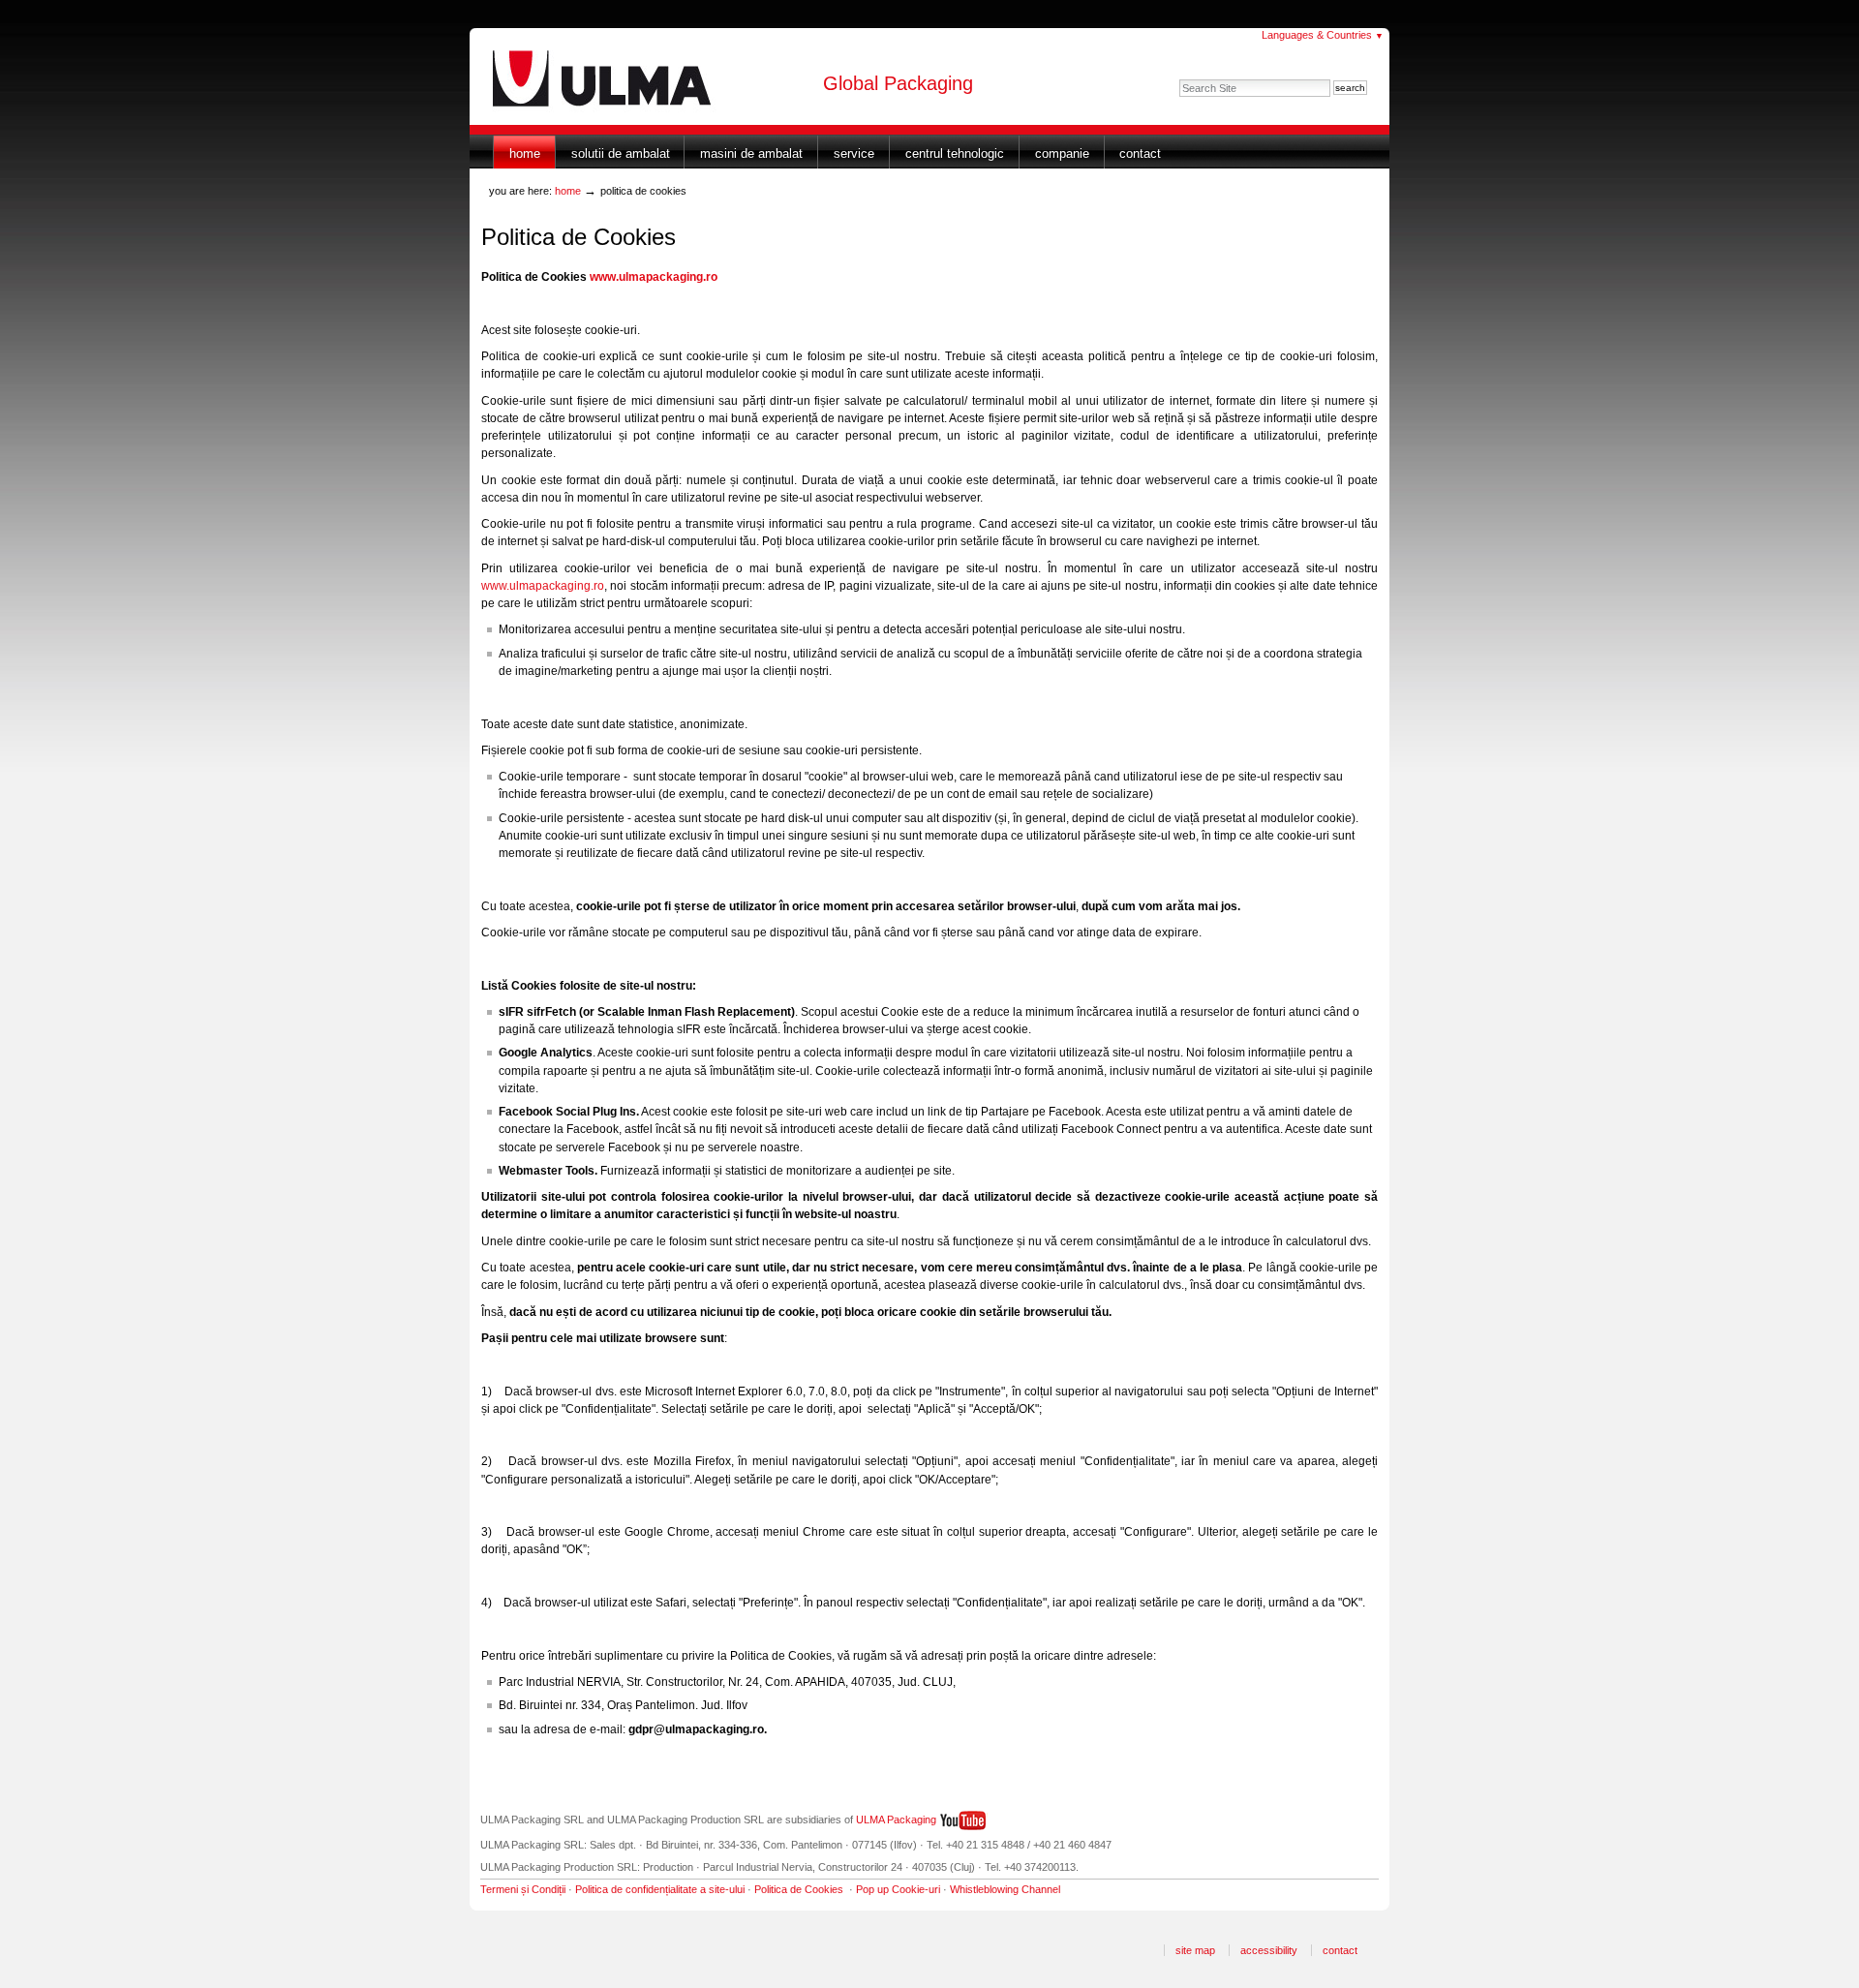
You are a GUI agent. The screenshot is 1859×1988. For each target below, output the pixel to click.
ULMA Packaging (896, 1820)
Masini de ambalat (751, 153)
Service (854, 153)
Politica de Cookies (799, 1889)
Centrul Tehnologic (955, 153)
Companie (1062, 153)
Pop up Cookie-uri (898, 1889)
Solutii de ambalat (621, 153)
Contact (1140, 153)
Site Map (1195, 1950)
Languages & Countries (1323, 35)
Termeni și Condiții (523, 1889)
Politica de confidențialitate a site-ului (660, 1889)
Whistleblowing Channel (1005, 1889)
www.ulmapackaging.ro (543, 586)
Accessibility (1269, 1950)
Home (525, 153)
